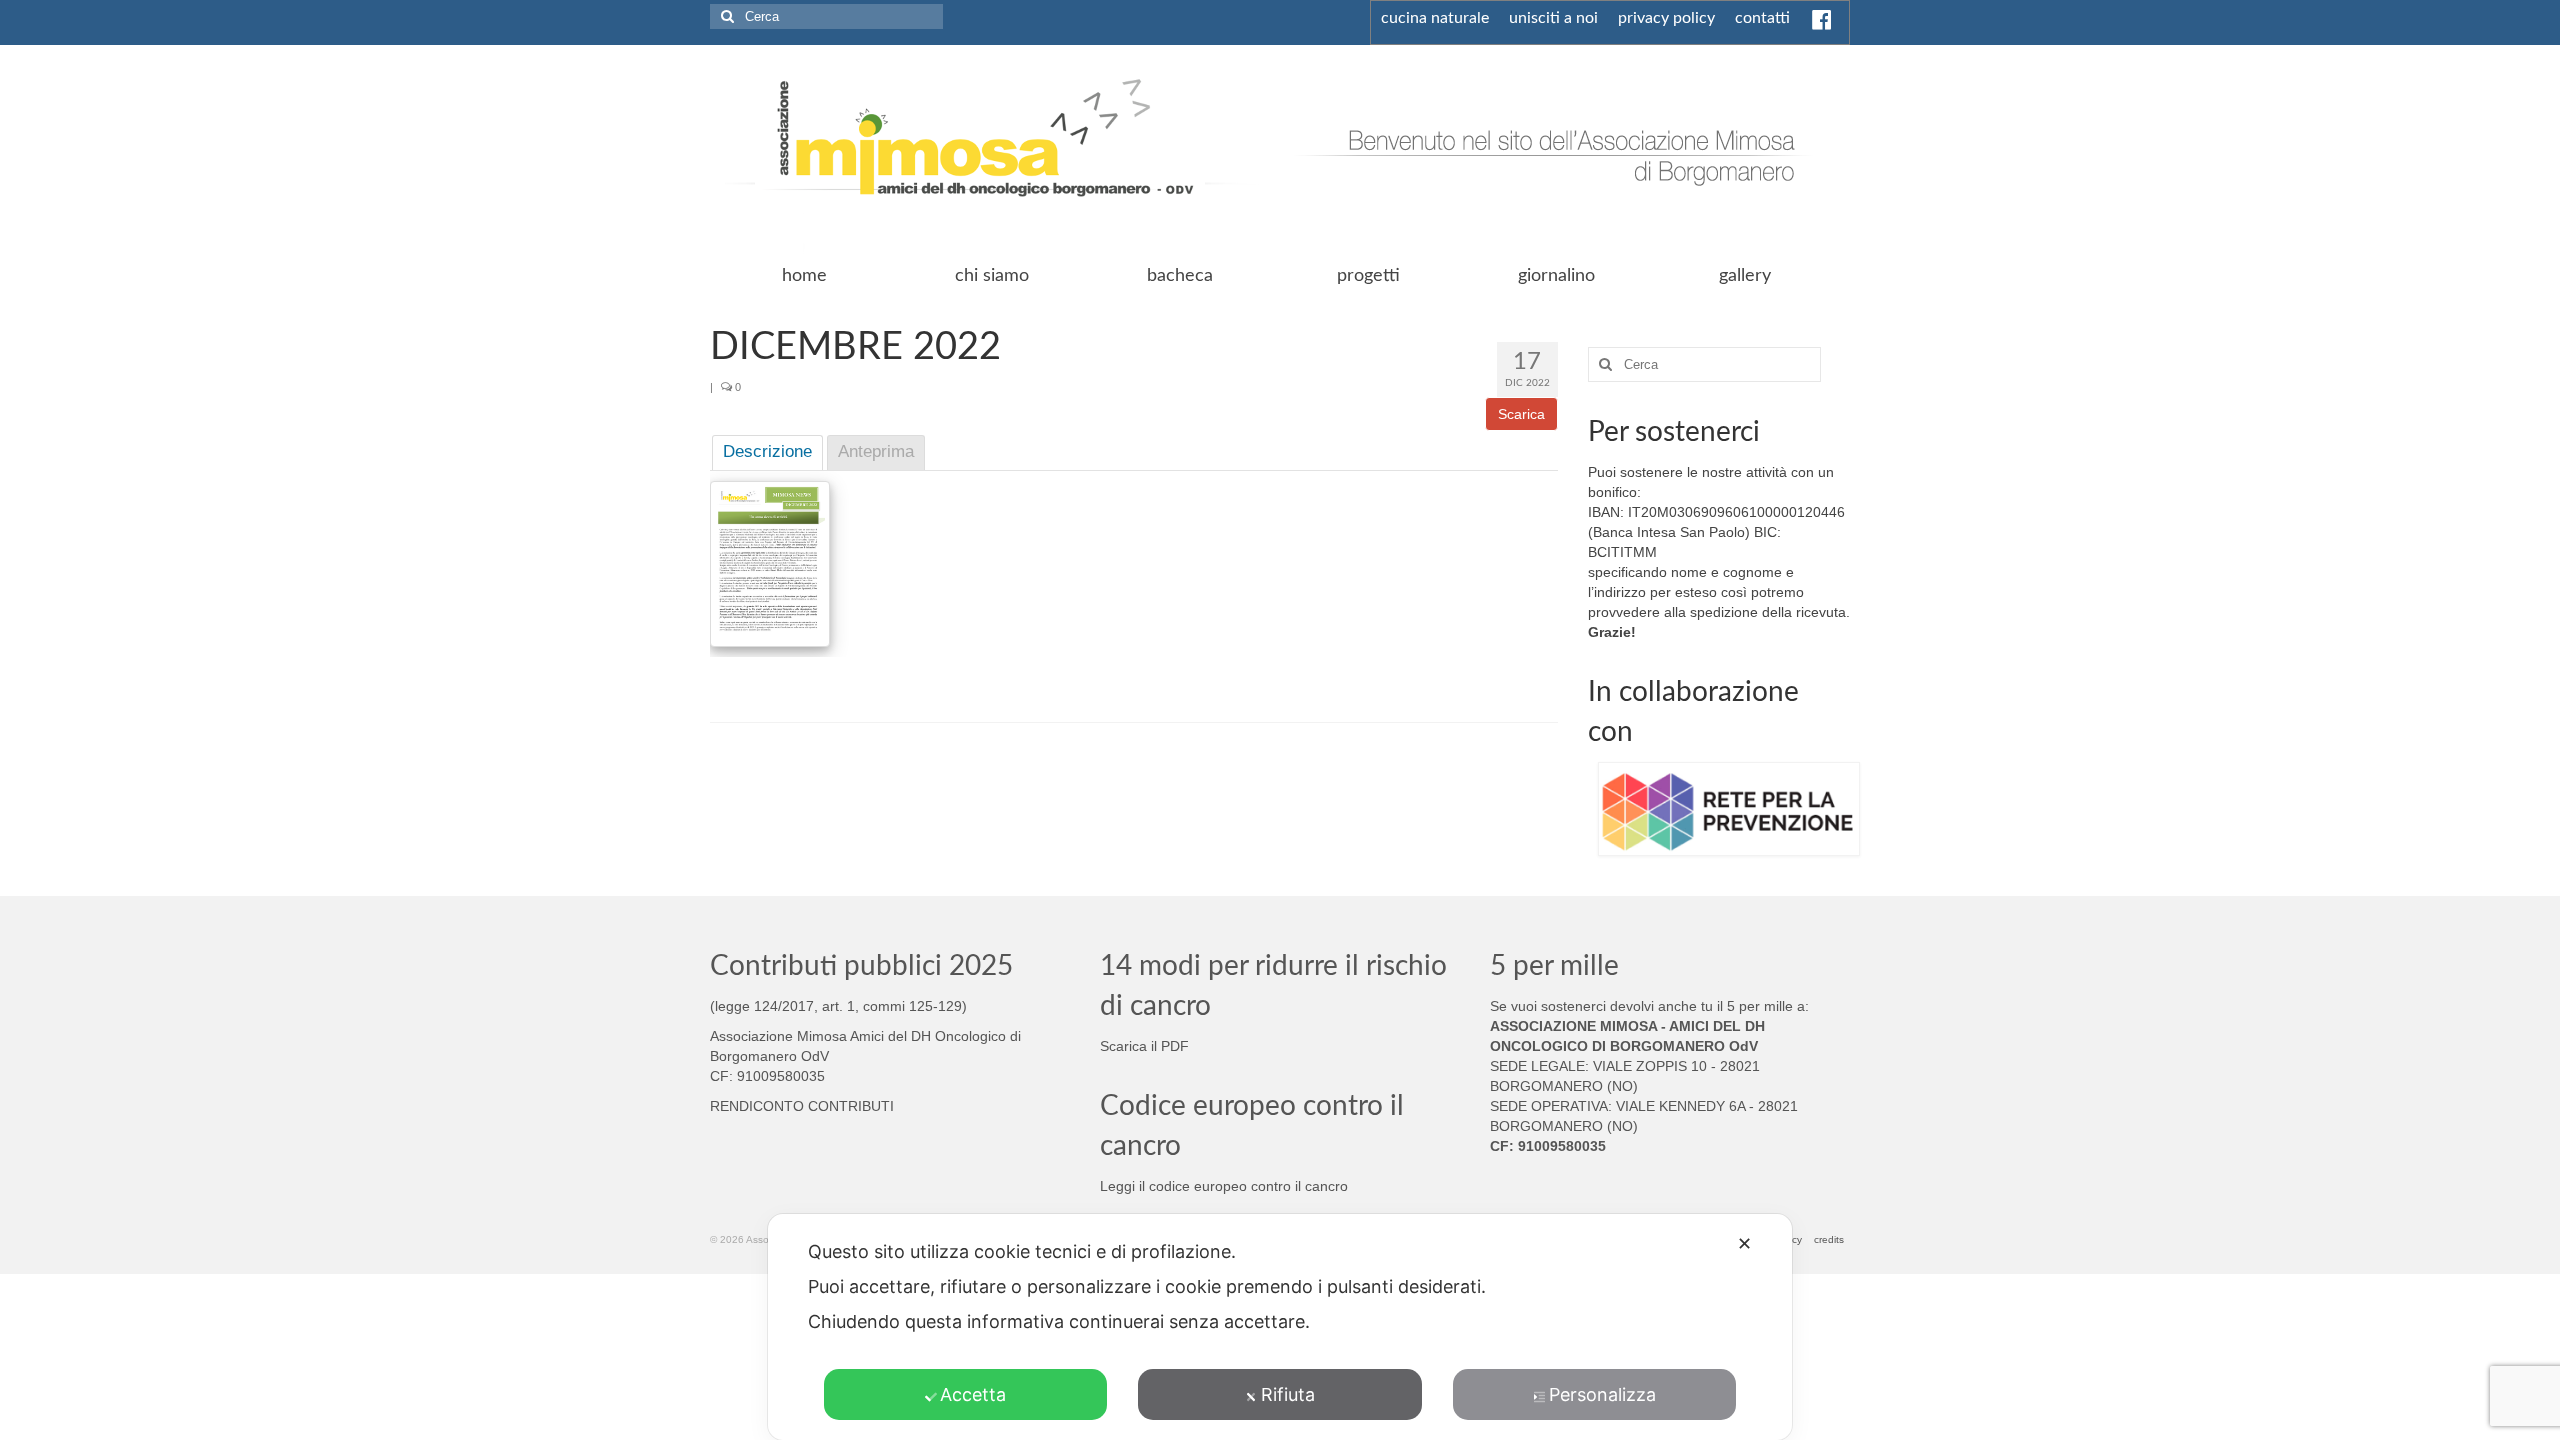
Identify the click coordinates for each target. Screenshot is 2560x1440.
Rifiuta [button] (1288, 1394)
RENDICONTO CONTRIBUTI (802, 1106)
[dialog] (1280, 1327)
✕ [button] (1744, 1243)
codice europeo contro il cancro (1248, 1186)
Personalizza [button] (1602, 1394)
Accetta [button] (973, 1394)
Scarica (1521, 414)
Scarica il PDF (1144, 1046)
